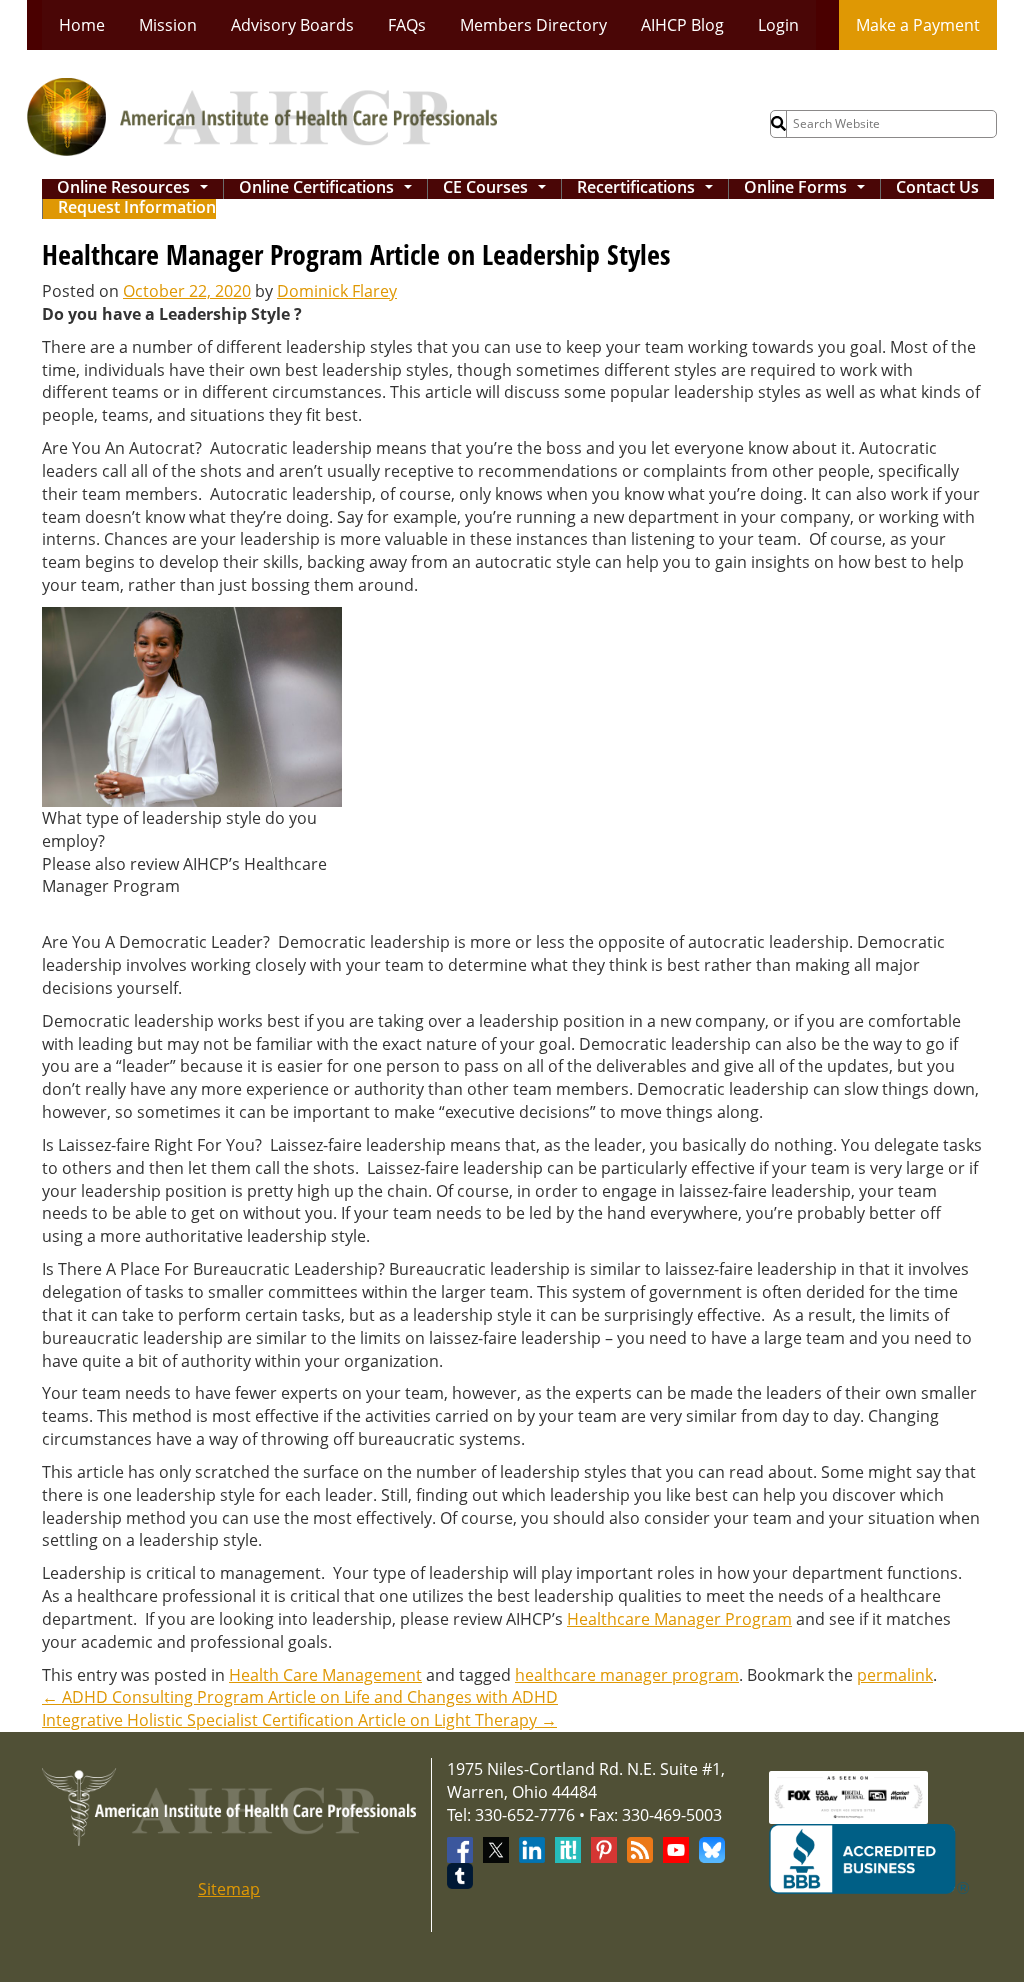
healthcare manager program (627, 1675)
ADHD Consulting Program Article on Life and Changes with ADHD (300, 1697)
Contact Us (937, 188)
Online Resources (136, 189)
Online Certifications (329, 189)
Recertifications (649, 189)
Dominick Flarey (337, 291)
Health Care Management (325, 1675)
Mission (168, 25)
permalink (895, 1675)
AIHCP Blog (682, 25)
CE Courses (498, 189)
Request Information (137, 208)
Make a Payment (918, 25)
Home (82, 25)
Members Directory (533, 25)
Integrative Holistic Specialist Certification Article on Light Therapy (299, 1720)
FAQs (407, 25)
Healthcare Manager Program (679, 1619)
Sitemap (229, 1889)
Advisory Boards (292, 25)
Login (778, 25)
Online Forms (808, 189)
